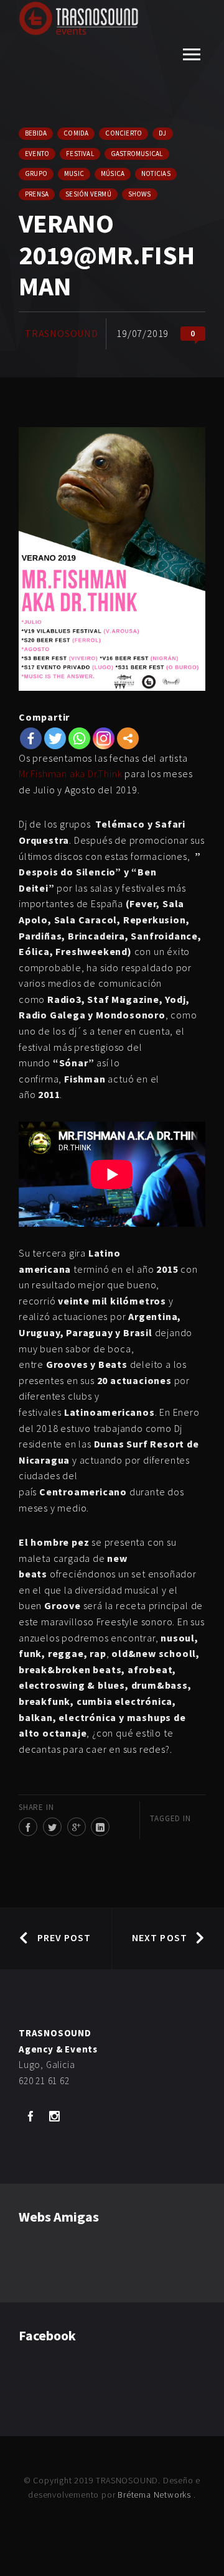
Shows (140, 194)
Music (74, 173)
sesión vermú (88, 194)
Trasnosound (62, 333)
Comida (76, 133)
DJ (162, 133)
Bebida (36, 133)
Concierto (124, 133)
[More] (128, 738)
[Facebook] (31, 738)
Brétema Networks (156, 2495)
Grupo (36, 173)
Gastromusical (137, 154)
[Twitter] (55, 738)
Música (113, 173)
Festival (80, 154)
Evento (37, 154)
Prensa (37, 194)
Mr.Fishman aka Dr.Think (70, 773)
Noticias (156, 173)
